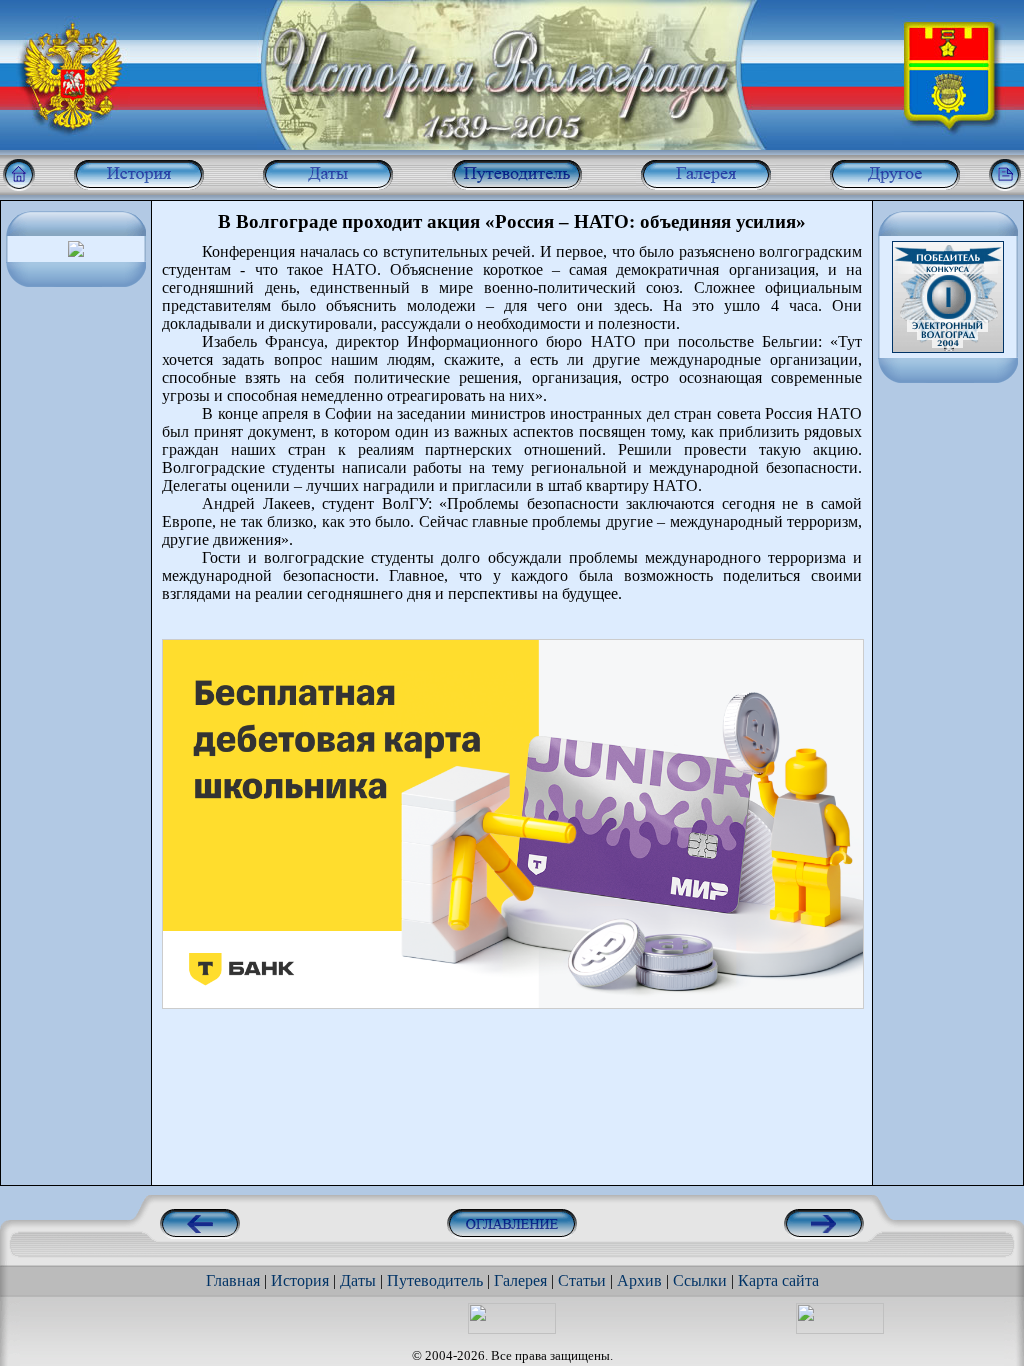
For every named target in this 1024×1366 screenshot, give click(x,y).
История (300, 1280)
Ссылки (700, 1280)
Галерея (520, 1280)
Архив (639, 1280)
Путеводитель (435, 1280)
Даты (358, 1280)
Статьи (582, 1280)
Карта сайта (778, 1280)
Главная (233, 1280)
